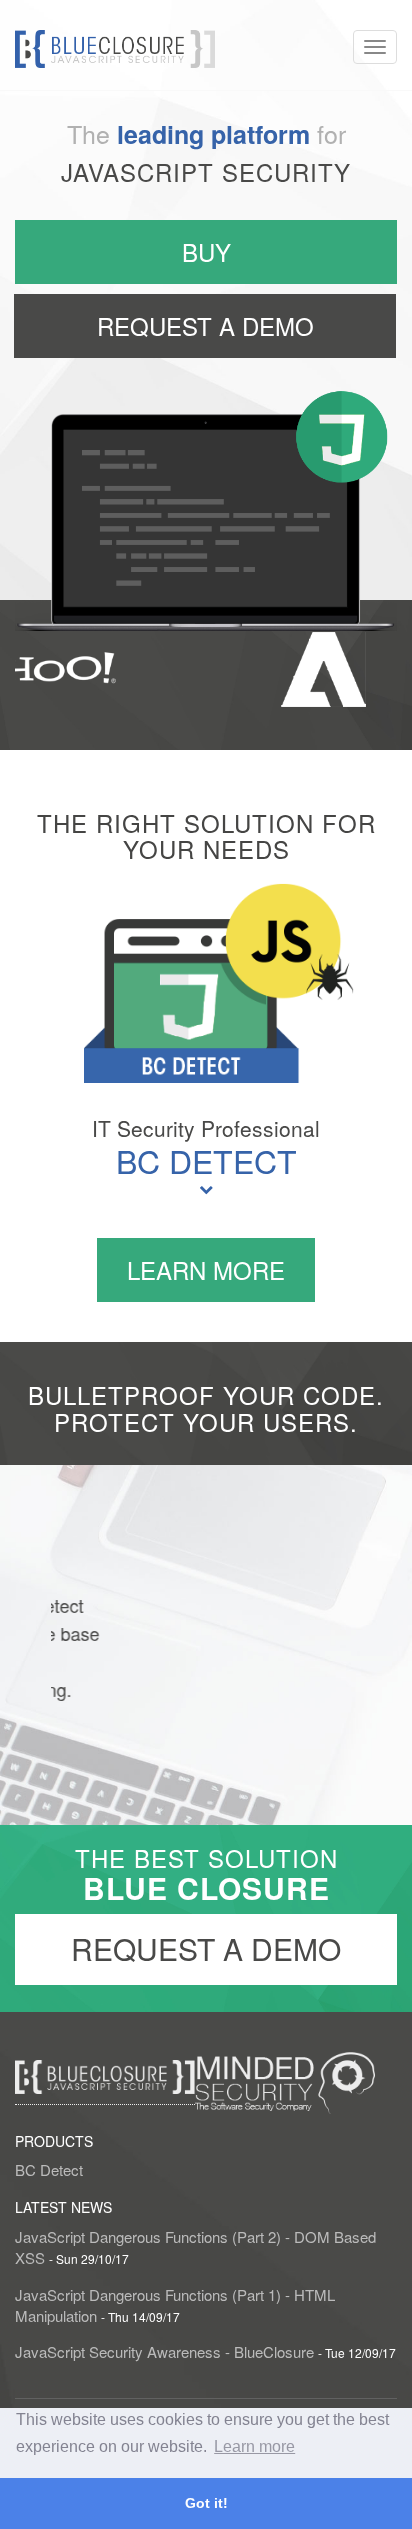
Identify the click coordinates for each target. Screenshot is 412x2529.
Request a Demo (206, 1948)
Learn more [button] (254, 2446)
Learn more (206, 1269)
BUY (206, 251)
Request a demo (205, 325)
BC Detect (206, 1160)
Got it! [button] (206, 2503)
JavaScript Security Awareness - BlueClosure (166, 2351)
